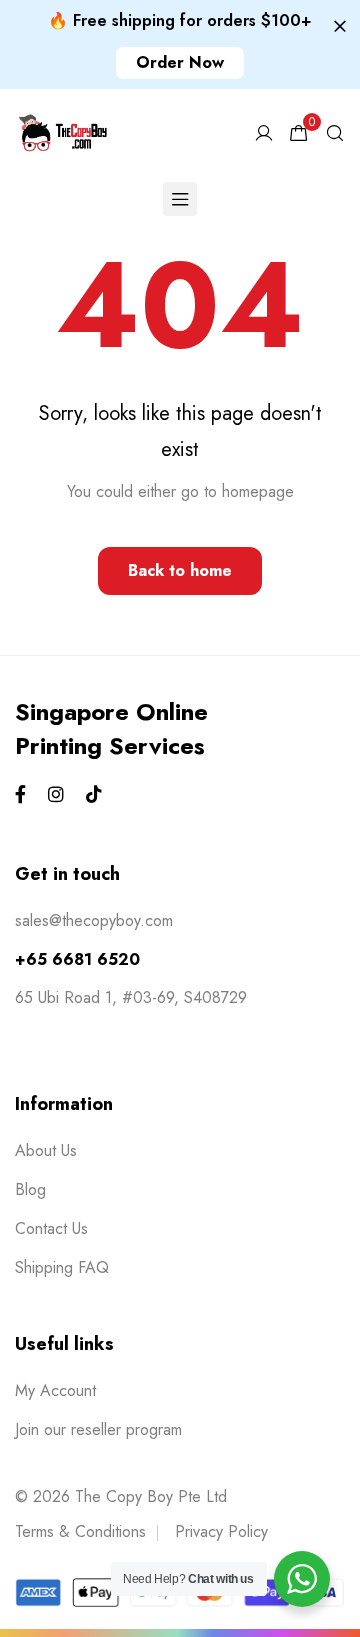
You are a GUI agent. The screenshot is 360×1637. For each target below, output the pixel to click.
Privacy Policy (221, 1531)
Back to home (180, 570)
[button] (180, 63)
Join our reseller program (98, 1429)
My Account (55, 1390)
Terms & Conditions (80, 1531)
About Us (46, 1150)
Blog (30, 1189)
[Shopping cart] (299, 133)
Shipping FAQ (62, 1267)
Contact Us (51, 1228)
